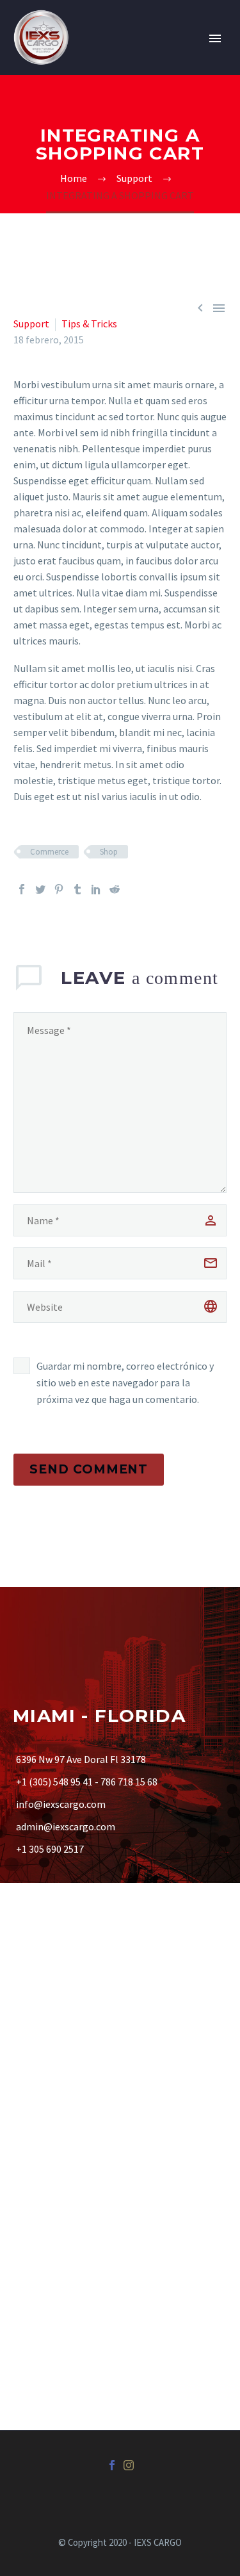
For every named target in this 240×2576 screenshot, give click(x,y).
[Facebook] (22, 889)
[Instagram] (129, 2465)
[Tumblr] (77, 889)
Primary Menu (215, 38)
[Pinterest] (59, 889)
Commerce (49, 852)
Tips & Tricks (89, 324)
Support (31, 324)
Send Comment (89, 1469)
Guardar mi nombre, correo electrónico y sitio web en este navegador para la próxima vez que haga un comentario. (125, 1382)
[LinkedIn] (96, 889)
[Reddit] (115, 889)
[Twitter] (40, 889)
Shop (109, 852)
